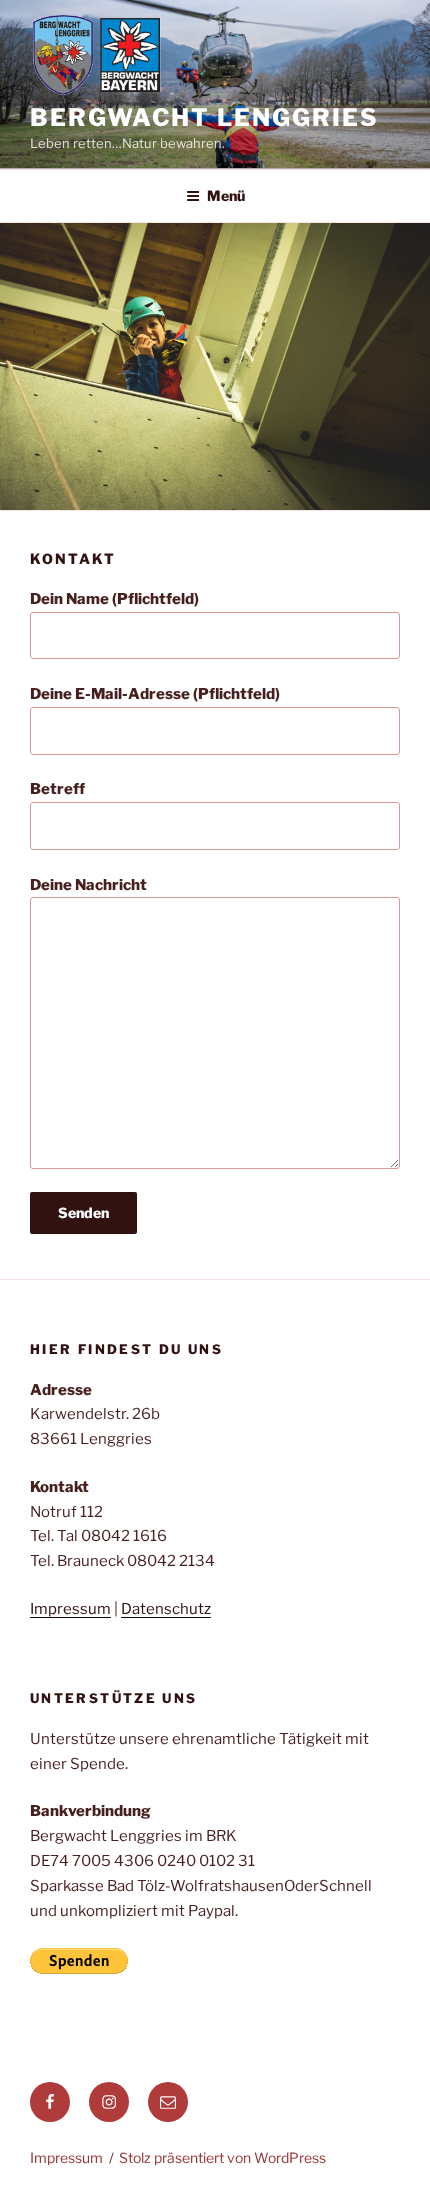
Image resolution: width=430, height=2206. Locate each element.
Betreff (57, 789)
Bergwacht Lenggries (204, 117)
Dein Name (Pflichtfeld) (114, 599)
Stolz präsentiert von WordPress (222, 2157)
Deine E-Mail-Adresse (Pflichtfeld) (155, 694)
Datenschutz (166, 1609)
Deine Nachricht (88, 885)
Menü (226, 195)
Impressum (70, 1609)
